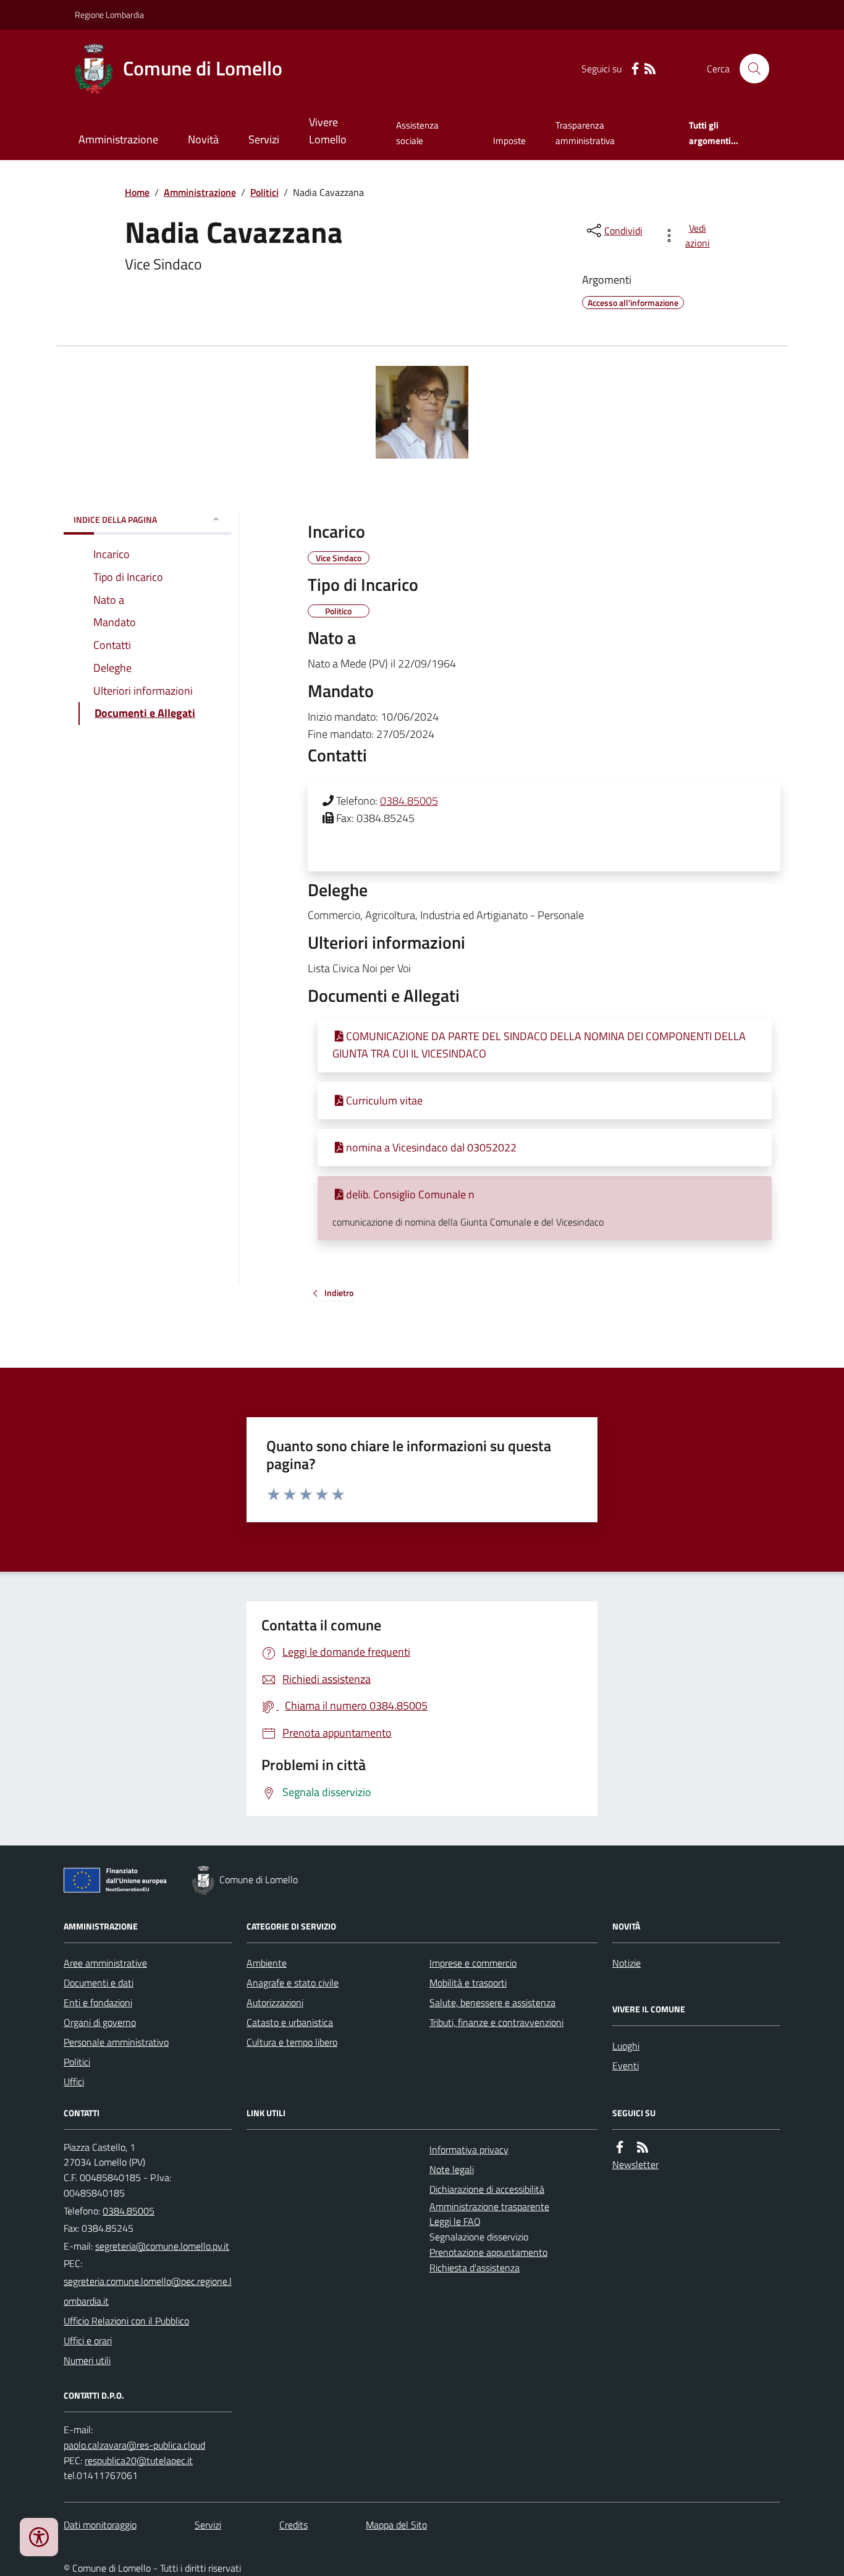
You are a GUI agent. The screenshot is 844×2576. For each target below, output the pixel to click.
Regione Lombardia (109, 15)
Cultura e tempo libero (292, 2042)
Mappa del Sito (396, 2525)
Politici (264, 192)
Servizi (264, 139)
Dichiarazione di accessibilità (487, 2189)
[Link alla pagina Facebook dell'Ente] (620, 2147)
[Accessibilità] (39, 2537)
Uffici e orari (88, 2341)
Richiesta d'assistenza (475, 2268)
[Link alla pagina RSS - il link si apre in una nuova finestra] (650, 69)
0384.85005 (409, 801)
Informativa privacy (469, 2150)
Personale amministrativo (116, 2042)
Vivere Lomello (328, 131)
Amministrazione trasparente (489, 2206)
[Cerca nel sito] (749, 69)
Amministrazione (118, 139)
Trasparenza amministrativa (585, 133)
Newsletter (635, 2164)
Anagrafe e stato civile (293, 1983)
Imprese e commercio (473, 1963)
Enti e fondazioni (98, 2002)
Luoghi (626, 2046)
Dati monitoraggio (100, 2525)
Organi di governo (100, 2022)
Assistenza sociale (417, 133)
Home (137, 192)
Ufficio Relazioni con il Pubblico (126, 2321)
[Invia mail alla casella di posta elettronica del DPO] (134, 2445)
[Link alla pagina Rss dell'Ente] (643, 2147)
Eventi (626, 2065)
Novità (203, 139)
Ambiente (267, 1963)
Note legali (452, 2169)
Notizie (627, 1963)
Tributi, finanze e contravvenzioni (496, 2022)
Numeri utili (87, 2360)
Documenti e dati (99, 1983)
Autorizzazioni (275, 2002)
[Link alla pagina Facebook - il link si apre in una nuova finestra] (635, 69)
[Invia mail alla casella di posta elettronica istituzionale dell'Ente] (162, 2246)
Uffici (74, 2082)
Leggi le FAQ (455, 2221)
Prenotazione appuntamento (488, 2252)
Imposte (509, 141)
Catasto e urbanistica (290, 2022)
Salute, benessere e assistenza (492, 2002)
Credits (293, 2525)
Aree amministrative (105, 1963)
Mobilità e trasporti (468, 1983)
